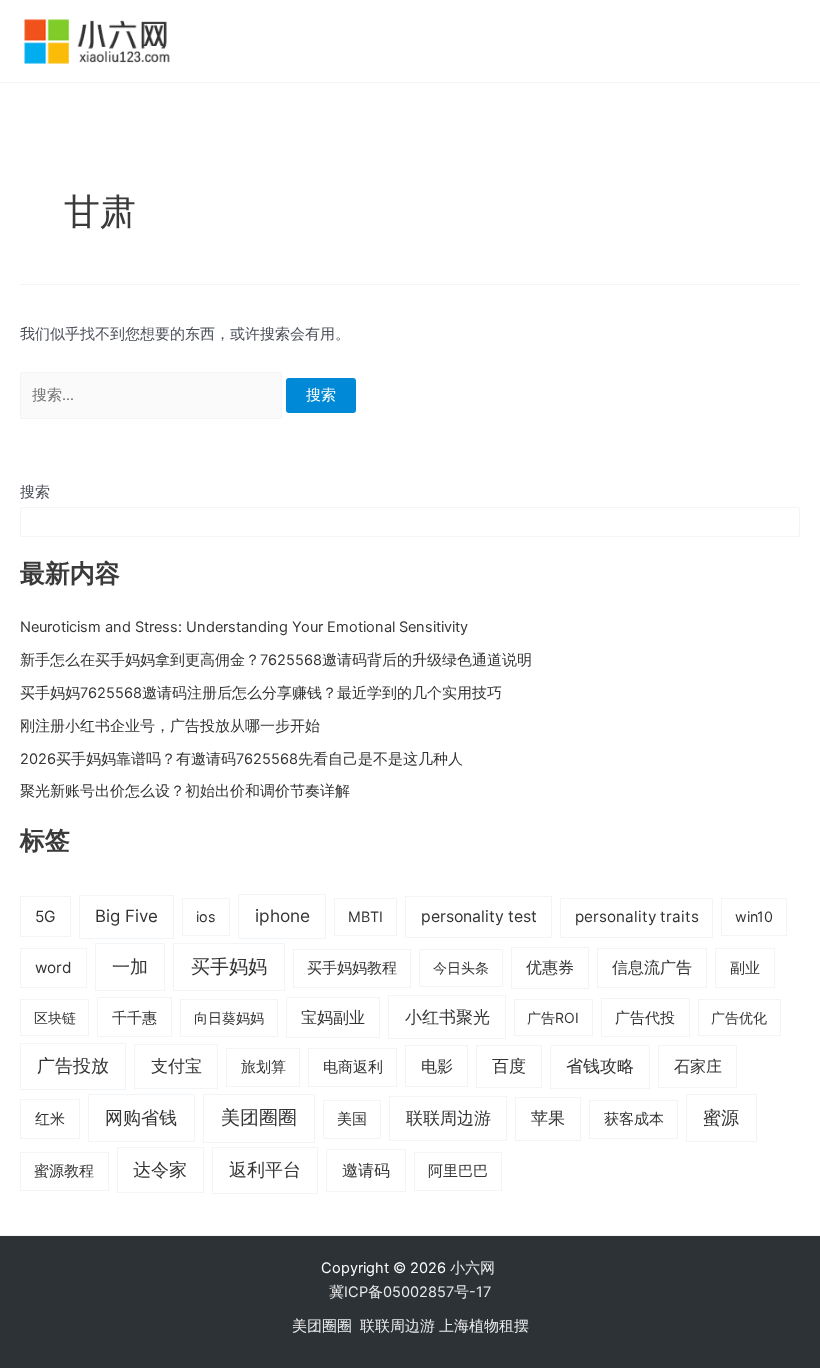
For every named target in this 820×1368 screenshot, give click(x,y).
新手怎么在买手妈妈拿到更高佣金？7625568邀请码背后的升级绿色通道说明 (276, 660)
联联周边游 (448, 1117)
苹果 (548, 1118)
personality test (479, 916)
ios (206, 916)
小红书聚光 (447, 1017)
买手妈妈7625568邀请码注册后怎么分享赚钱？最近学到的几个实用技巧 (261, 693)
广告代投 (645, 1018)
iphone (282, 915)
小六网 (474, 1268)
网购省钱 (141, 1117)
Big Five (126, 916)
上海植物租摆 (484, 1326)
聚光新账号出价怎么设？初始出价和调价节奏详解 (185, 791)
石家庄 (698, 1066)
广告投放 (73, 1065)
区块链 (55, 1017)
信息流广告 (652, 967)
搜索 (35, 492)
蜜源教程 (64, 1171)
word (53, 967)
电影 (437, 1066)
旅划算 (263, 1066)
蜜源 (721, 1117)
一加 (130, 966)
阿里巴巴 (458, 1171)
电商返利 (353, 1067)
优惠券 (550, 967)
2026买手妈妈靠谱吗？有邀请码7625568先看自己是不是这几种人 (241, 759)
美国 (352, 1119)
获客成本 (634, 1119)
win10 (754, 916)
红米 (50, 1118)
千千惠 (134, 1017)
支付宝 (176, 1065)
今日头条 (461, 967)
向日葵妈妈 (229, 1017)
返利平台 (265, 1169)
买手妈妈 (229, 966)
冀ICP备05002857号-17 (410, 1292)
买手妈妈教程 (352, 968)
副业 (745, 967)
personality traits (637, 916)
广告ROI (553, 1017)
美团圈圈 (259, 1117)
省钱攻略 (600, 1066)
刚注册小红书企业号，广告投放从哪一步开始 (170, 726)
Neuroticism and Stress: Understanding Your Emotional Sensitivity (244, 627)
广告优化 (739, 1017)
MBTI (365, 916)
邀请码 (366, 1170)
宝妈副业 (333, 1017)
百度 (509, 1066)
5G (45, 916)
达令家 (160, 1169)
